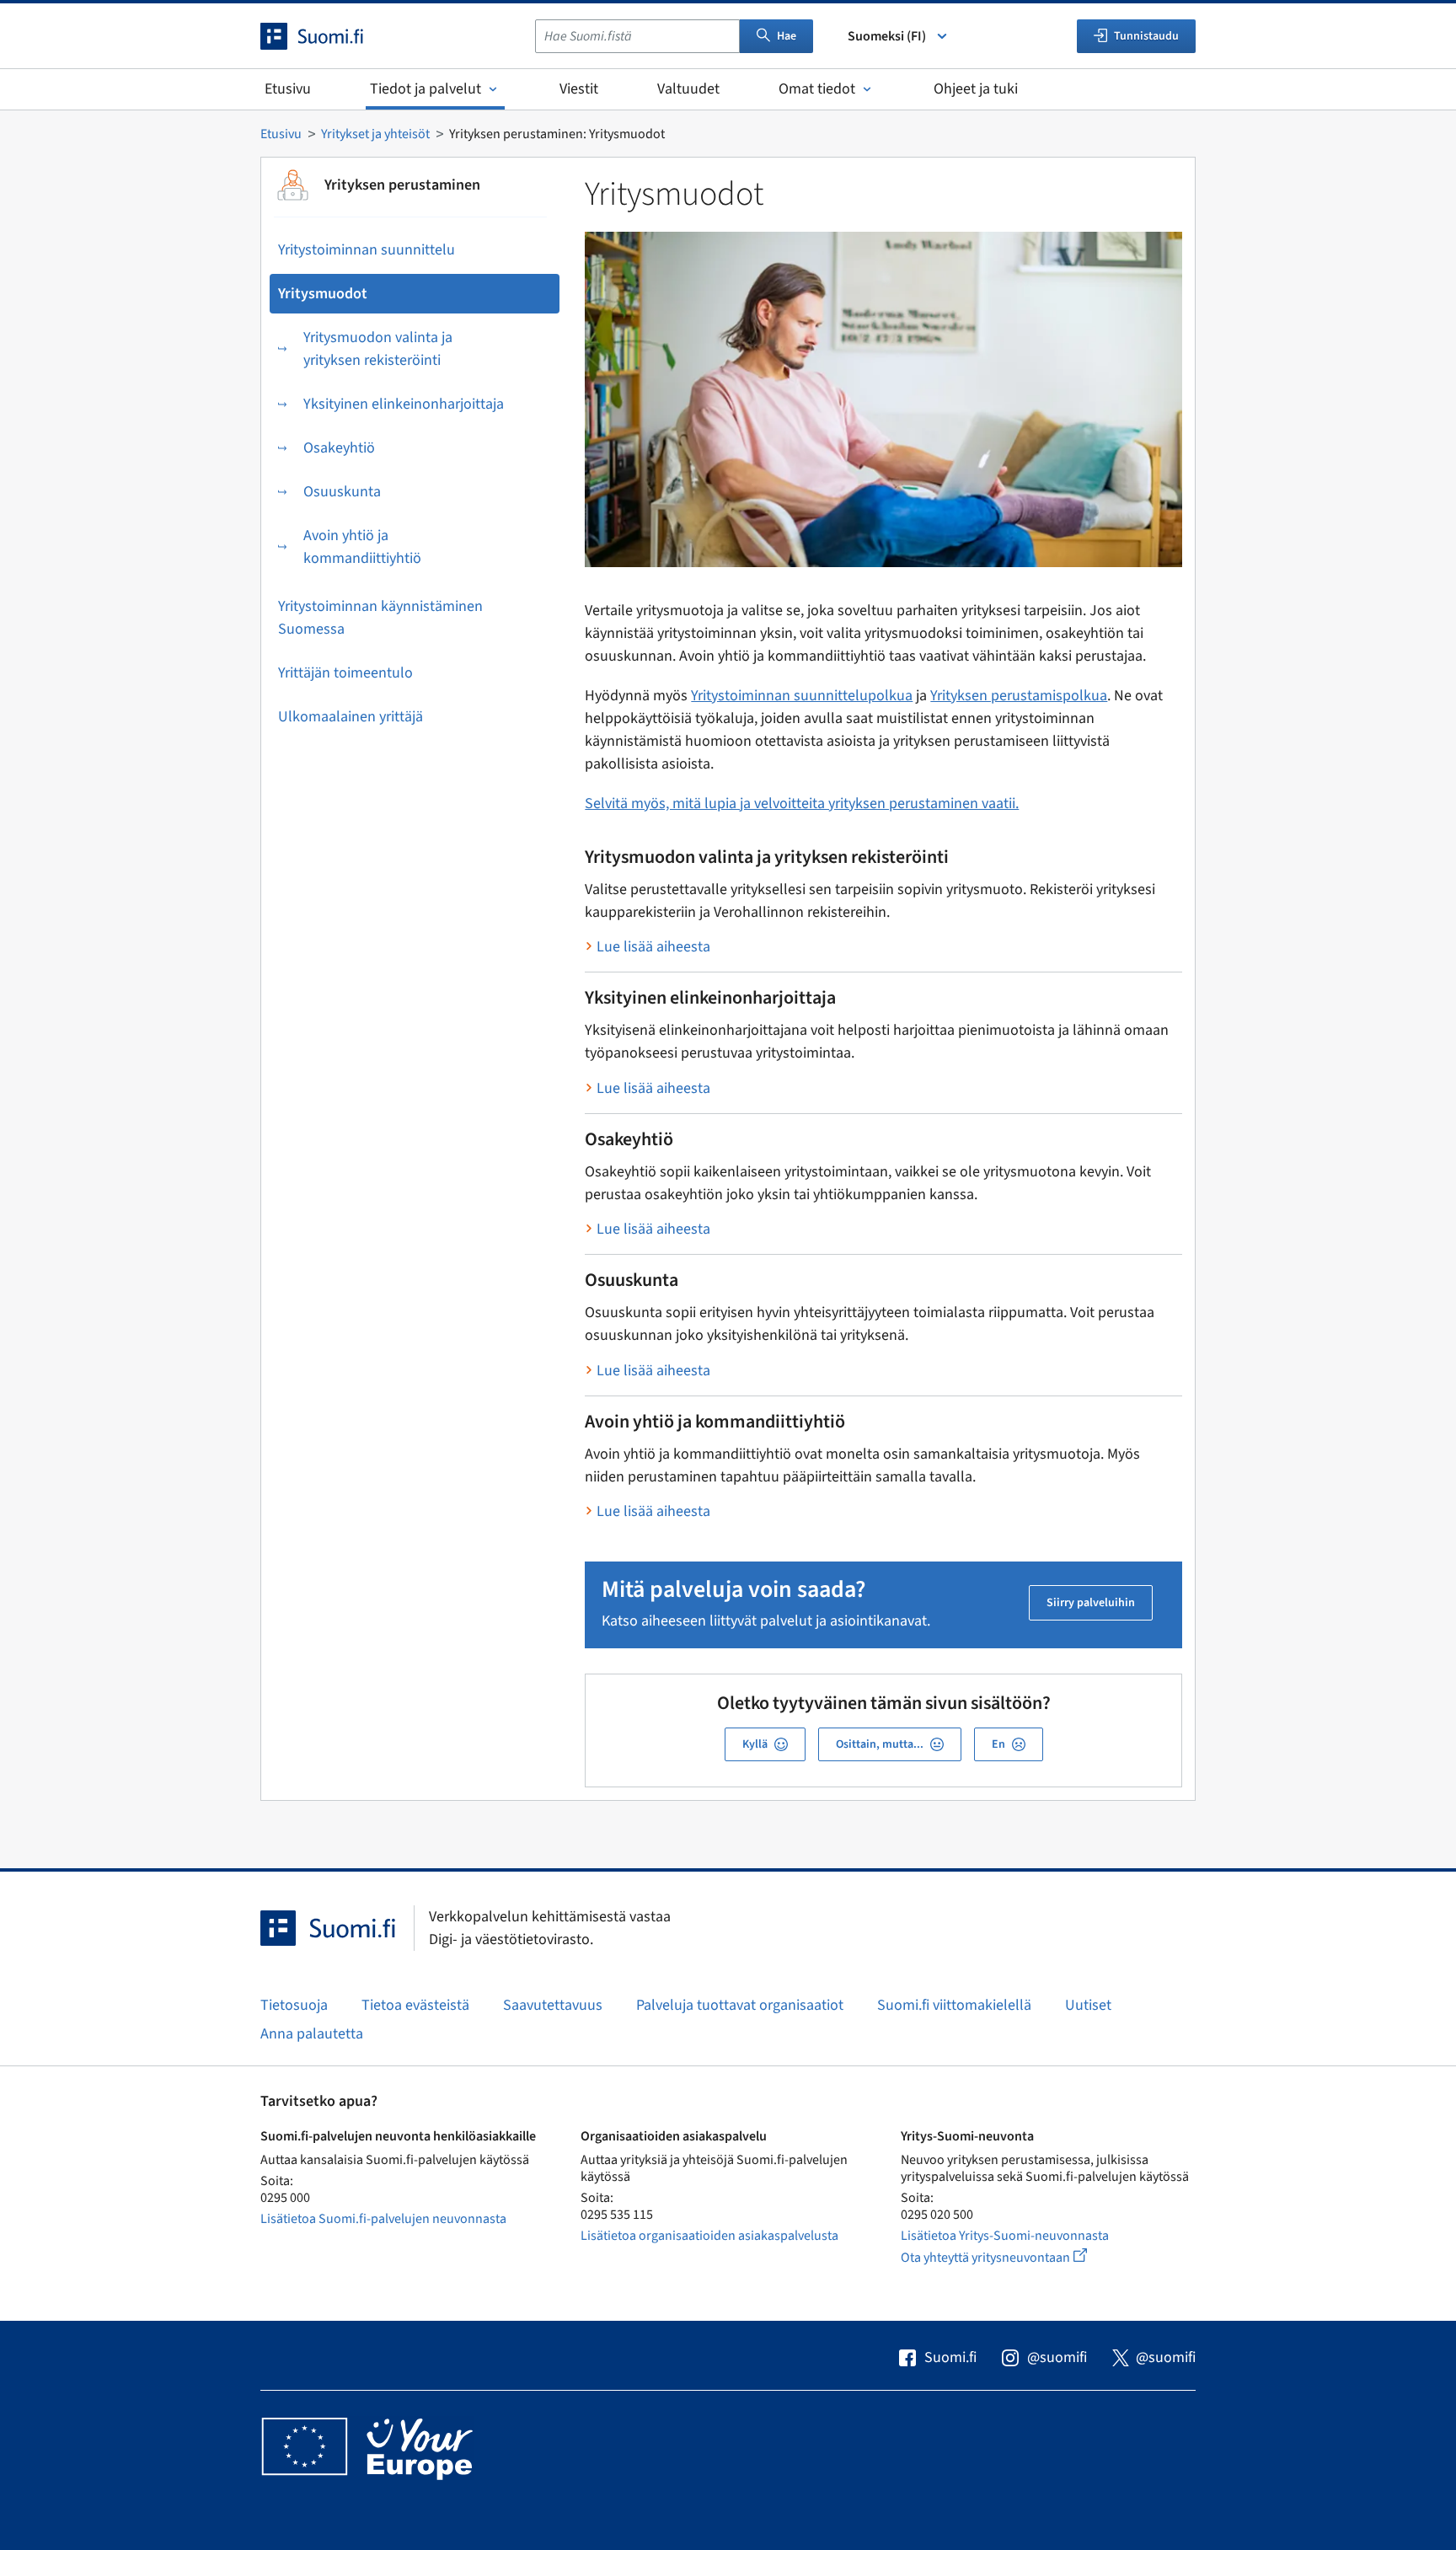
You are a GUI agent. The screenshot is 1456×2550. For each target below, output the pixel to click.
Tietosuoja (294, 2005)
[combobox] (637, 36)
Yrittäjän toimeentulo (345, 673)
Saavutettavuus (553, 2005)
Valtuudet (688, 89)
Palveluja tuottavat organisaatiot (740, 2005)
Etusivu (288, 89)
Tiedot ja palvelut (426, 89)
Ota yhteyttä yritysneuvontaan (1013, 2257)
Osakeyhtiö (339, 448)
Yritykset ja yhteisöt (375, 134)
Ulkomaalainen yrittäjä (351, 717)
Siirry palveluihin (1091, 1603)
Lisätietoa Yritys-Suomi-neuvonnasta (1005, 2236)
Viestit (579, 89)
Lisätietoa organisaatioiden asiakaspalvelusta (709, 2236)
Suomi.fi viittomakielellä (954, 2005)
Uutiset (1088, 2005)
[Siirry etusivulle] (327, 36)
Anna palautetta (312, 2034)
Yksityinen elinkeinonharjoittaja (404, 404)
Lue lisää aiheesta (653, 947)
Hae (787, 36)
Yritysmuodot (323, 294)
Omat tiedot (817, 89)
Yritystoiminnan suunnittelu (367, 250)
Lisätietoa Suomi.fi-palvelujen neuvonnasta (383, 2219)
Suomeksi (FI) (887, 36)
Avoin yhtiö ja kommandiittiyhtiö (362, 547)
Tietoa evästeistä (415, 2005)
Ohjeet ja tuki (976, 89)
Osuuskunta (342, 492)
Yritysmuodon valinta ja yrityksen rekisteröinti (378, 349)
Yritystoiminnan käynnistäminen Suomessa (380, 618)
